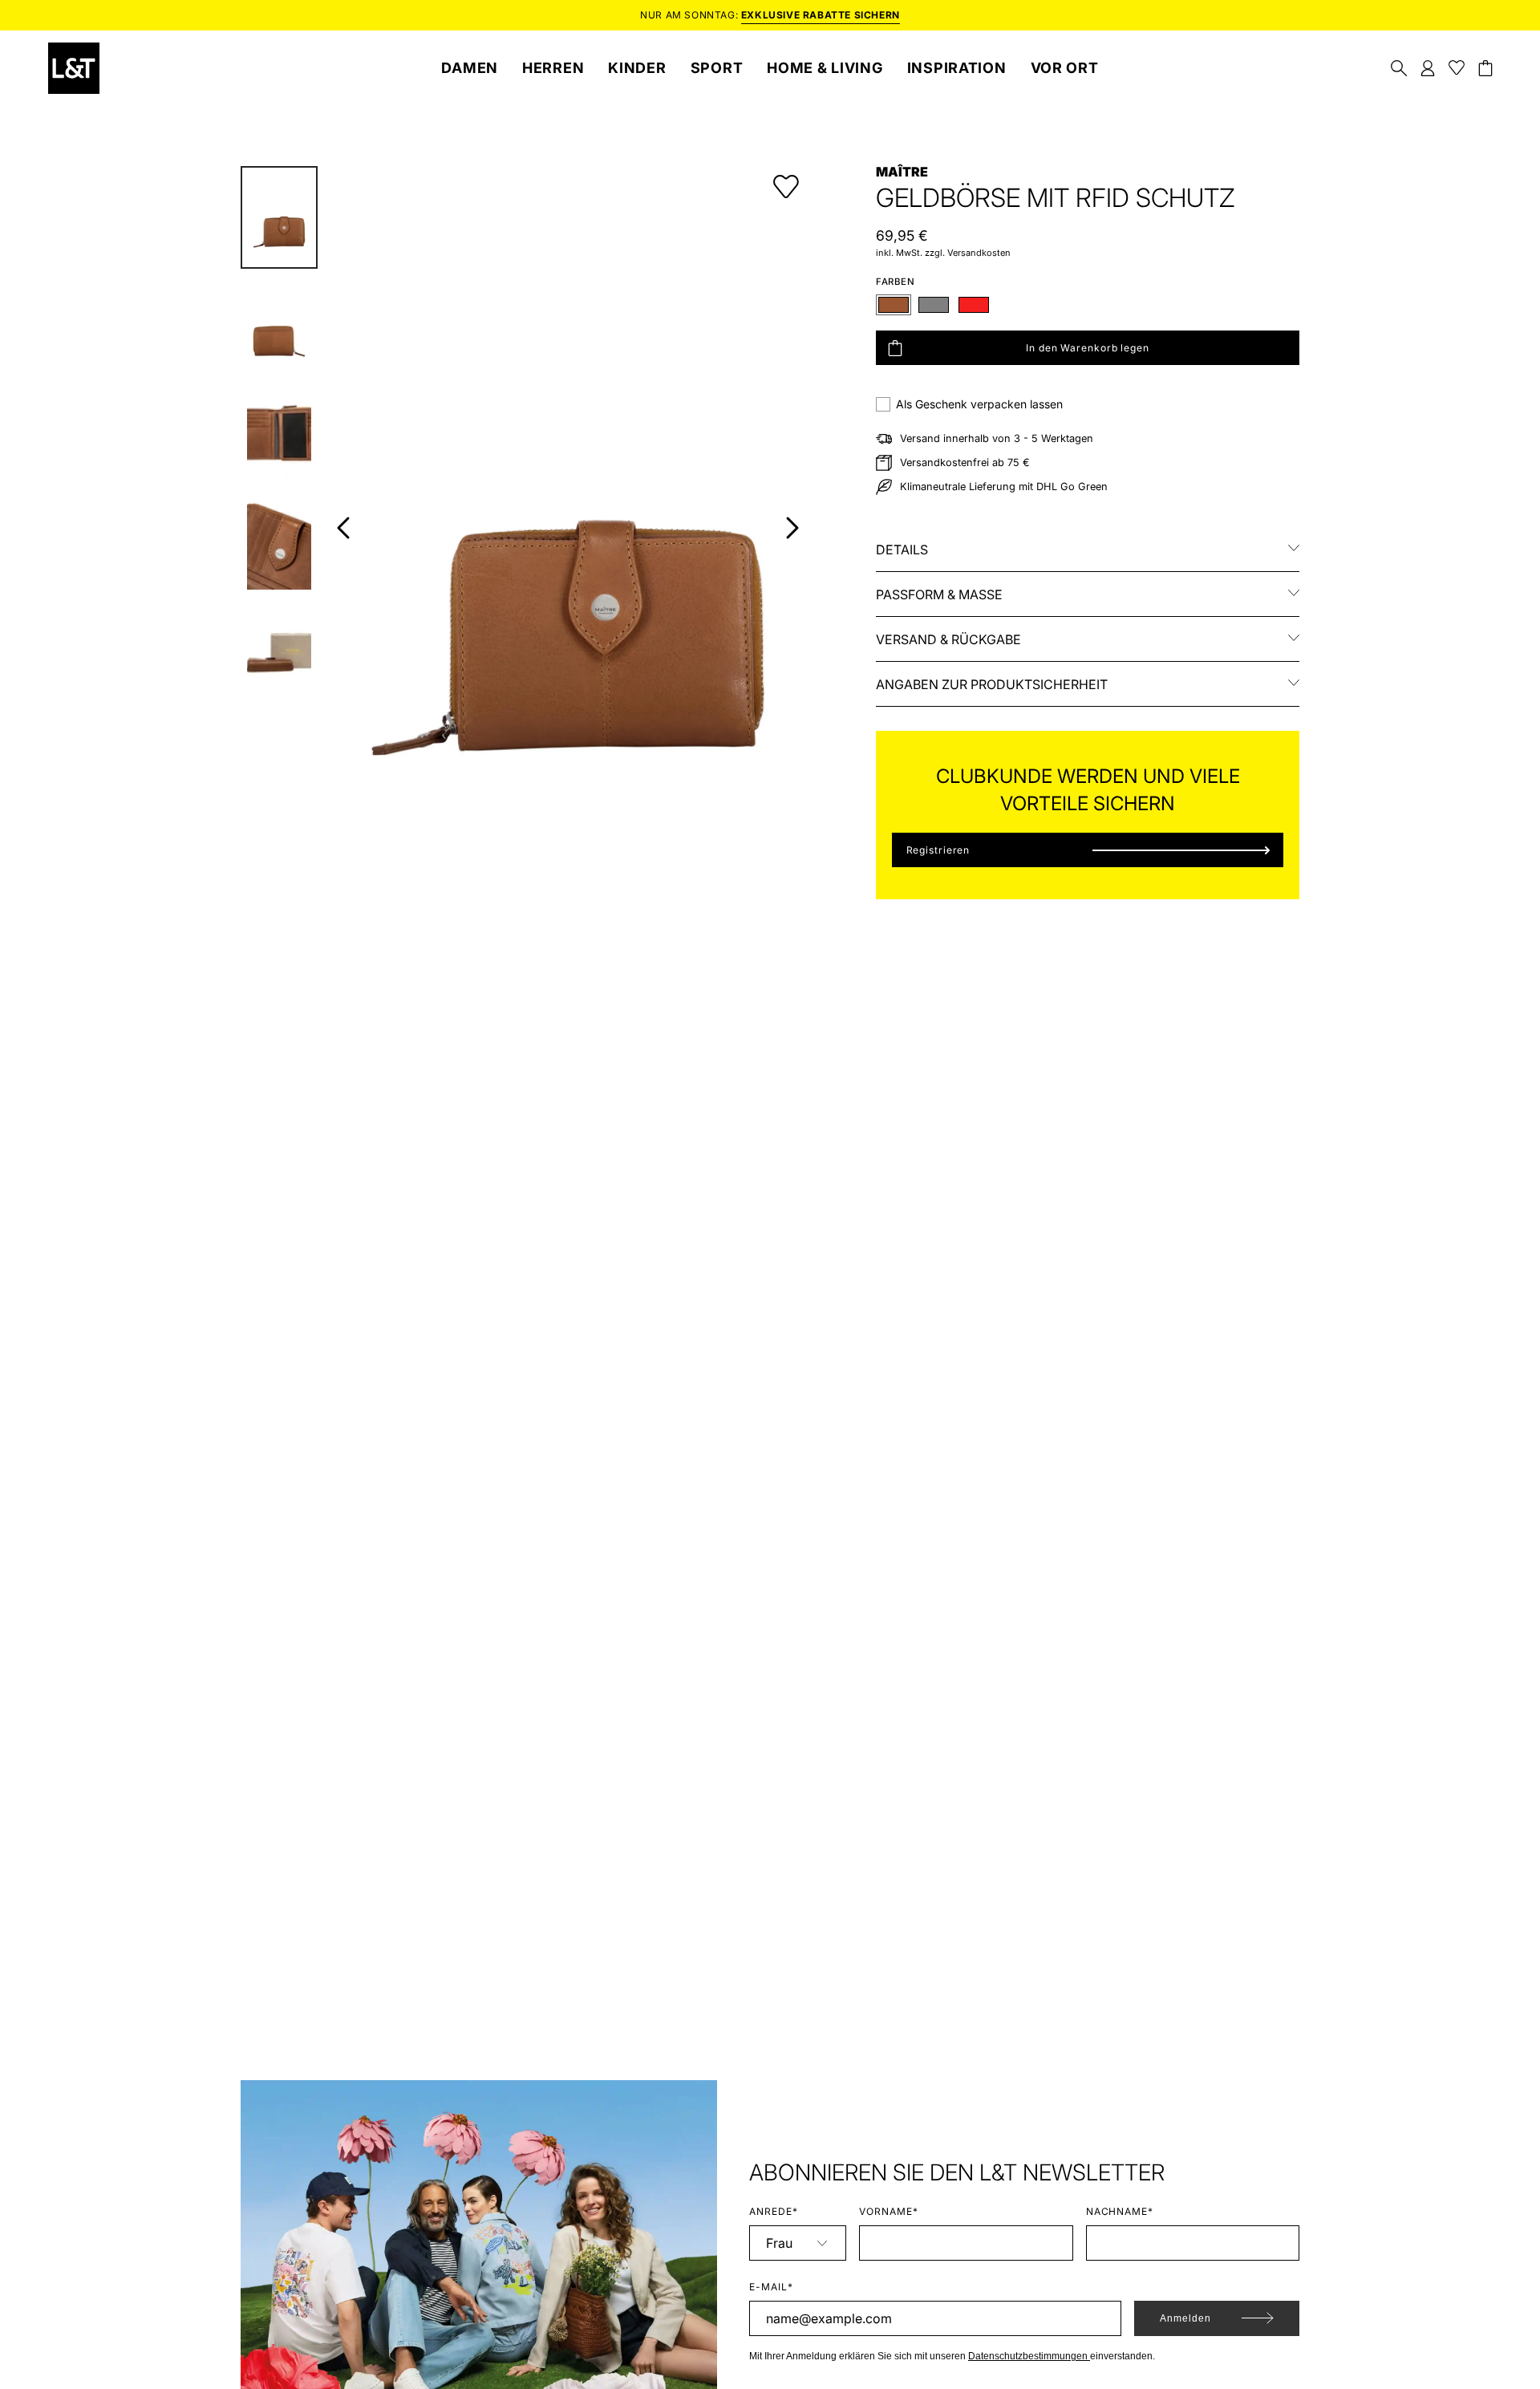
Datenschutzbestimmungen (1029, 2356)
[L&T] (74, 68)
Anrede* (774, 2211)
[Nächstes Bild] (792, 528)
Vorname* (889, 2211)
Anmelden (1185, 2318)
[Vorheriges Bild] (343, 528)
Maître (902, 172)
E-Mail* (771, 2287)
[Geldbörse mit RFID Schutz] (279, 217)
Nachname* (1120, 2211)
